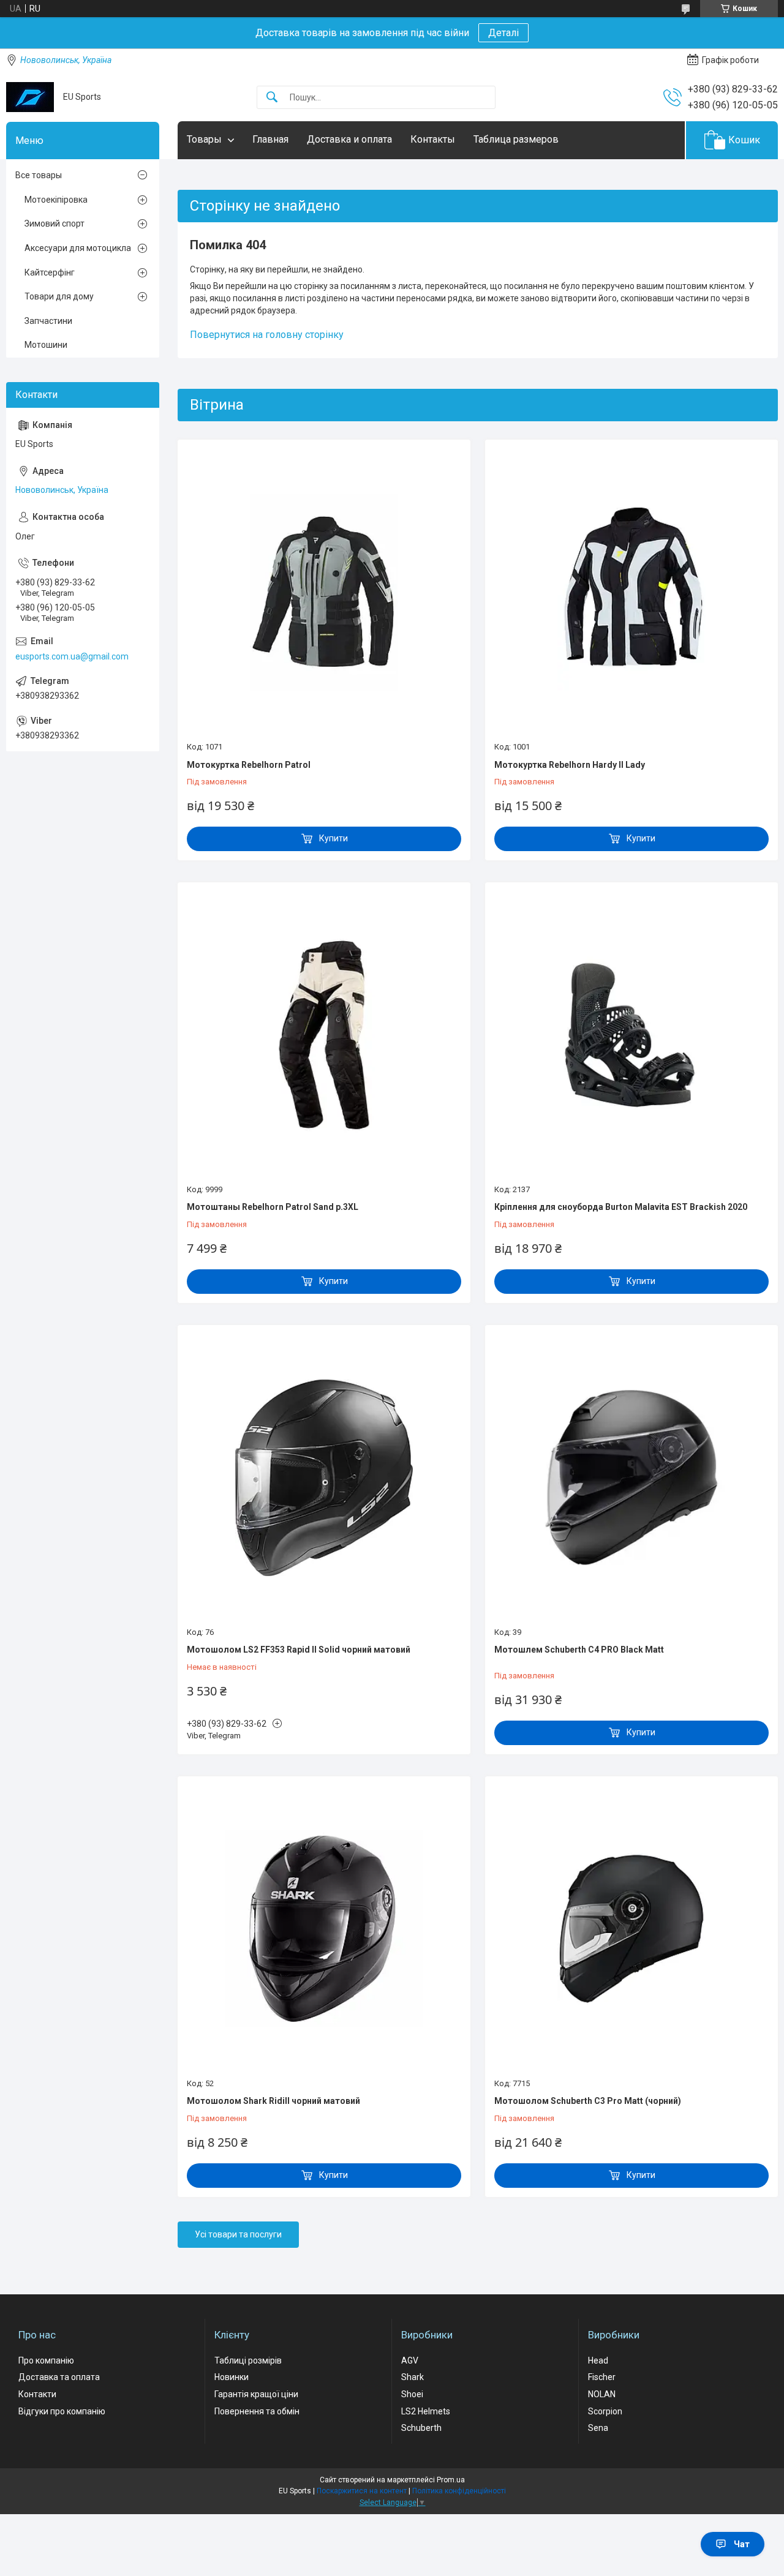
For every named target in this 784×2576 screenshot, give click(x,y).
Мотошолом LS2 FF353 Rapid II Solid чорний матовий (299, 1650)
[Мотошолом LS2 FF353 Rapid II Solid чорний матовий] (324, 1478)
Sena (598, 2428)
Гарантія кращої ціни (256, 2394)
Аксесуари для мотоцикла (78, 248)
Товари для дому (59, 296)
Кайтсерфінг (50, 272)
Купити (334, 838)
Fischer (602, 2377)
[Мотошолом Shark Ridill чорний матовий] (324, 1929)
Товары (204, 139)
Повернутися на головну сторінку (267, 335)
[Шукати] (272, 98)
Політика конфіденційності (459, 2491)
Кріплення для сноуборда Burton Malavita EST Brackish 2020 (621, 1207)
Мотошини (46, 345)
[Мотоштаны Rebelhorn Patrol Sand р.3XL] (324, 1035)
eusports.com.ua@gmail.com (72, 656)
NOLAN (602, 2394)
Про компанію (46, 2360)
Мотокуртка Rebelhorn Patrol (249, 765)
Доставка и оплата (349, 139)
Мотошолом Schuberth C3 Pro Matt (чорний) (588, 2101)
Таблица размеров (516, 139)
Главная (270, 139)
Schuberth (421, 2428)
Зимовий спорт (55, 223)
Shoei (412, 2394)
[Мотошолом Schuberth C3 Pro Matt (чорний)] (631, 1929)
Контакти (37, 2394)
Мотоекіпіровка (56, 200)
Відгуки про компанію (62, 2411)
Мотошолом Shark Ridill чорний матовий (273, 2101)
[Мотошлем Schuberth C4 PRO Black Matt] (631, 1478)
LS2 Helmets (426, 2411)
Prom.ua (451, 2480)
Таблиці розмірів (248, 2360)
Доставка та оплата (59, 2377)
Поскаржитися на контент (362, 2491)
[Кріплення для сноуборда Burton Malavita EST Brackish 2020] (631, 1035)
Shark (413, 2377)
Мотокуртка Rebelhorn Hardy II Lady (570, 765)
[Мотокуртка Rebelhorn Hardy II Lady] (631, 592)
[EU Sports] (30, 97)
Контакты (433, 139)
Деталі (503, 33)
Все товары (39, 175)
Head (598, 2360)
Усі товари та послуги (238, 2234)
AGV (410, 2360)
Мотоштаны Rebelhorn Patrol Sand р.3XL (273, 1207)
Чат (742, 2544)
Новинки (232, 2377)
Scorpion (605, 2411)
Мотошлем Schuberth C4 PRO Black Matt (579, 1650)
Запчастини (48, 321)
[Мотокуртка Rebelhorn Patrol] (324, 592)
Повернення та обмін (257, 2411)
